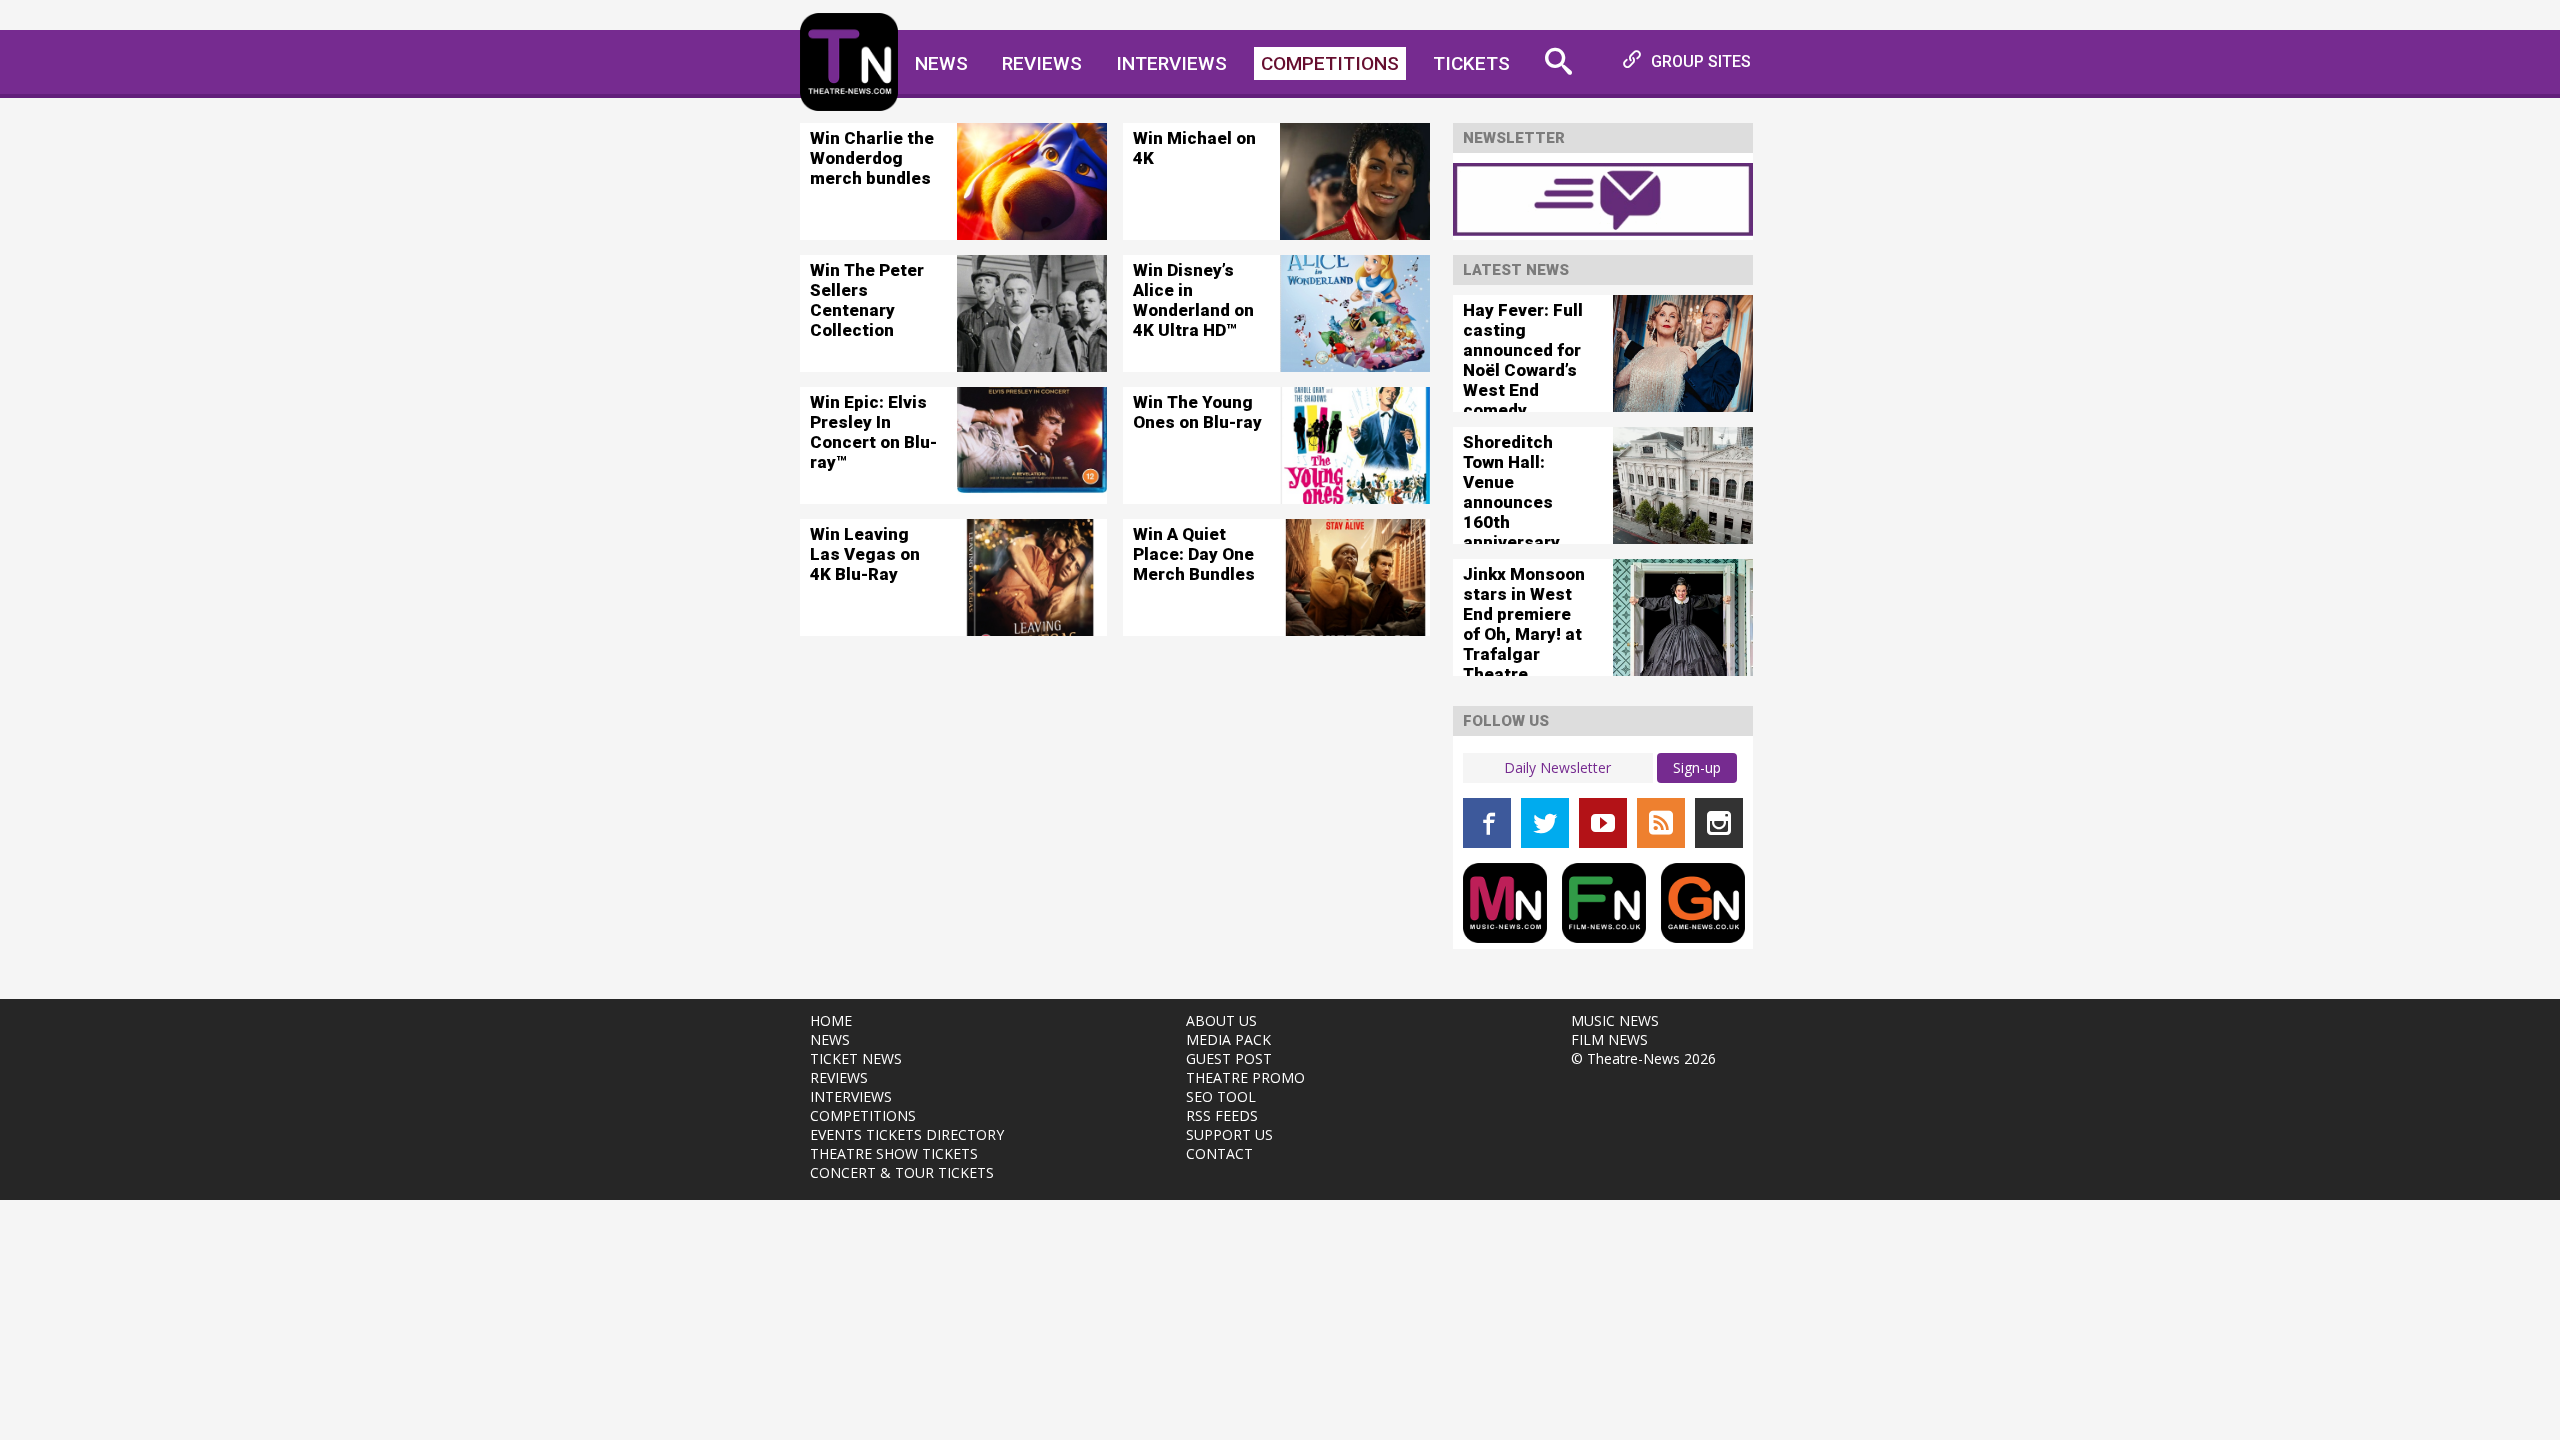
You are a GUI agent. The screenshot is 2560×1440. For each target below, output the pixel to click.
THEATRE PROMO (1245, 1077)
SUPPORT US (1229, 1134)
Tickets (1471, 63)
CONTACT (1219, 1153)
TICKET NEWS (856, 1058)
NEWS (830, 1039)
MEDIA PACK (1228, 1039)
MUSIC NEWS (1615, 1020)
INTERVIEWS (851, 1096)
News (941, 63)
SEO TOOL (1221, 1096)
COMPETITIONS (863, 1115)
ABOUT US (1221, 1020)
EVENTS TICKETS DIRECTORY (907, 1134)
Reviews (1042, 63)
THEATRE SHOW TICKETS (894, 1153)
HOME (831, 1020)
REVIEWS (839, 1077)
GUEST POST (1229, 1058)
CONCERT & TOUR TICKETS (902, 1172)
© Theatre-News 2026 (1643, 1058)
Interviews (1171, 63)
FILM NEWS (1609, 1039)
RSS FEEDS (1222, 1115)
